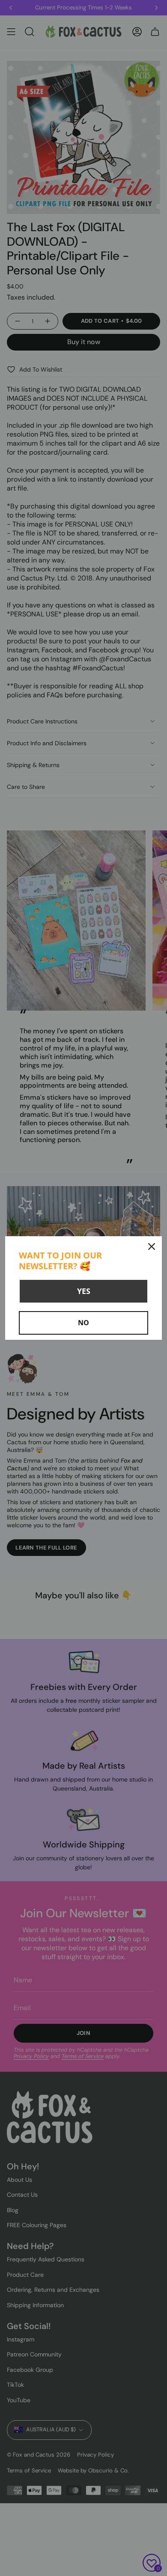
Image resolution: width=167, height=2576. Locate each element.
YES (84, 1291)
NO (83, 1323)
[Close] (152, 1246)
